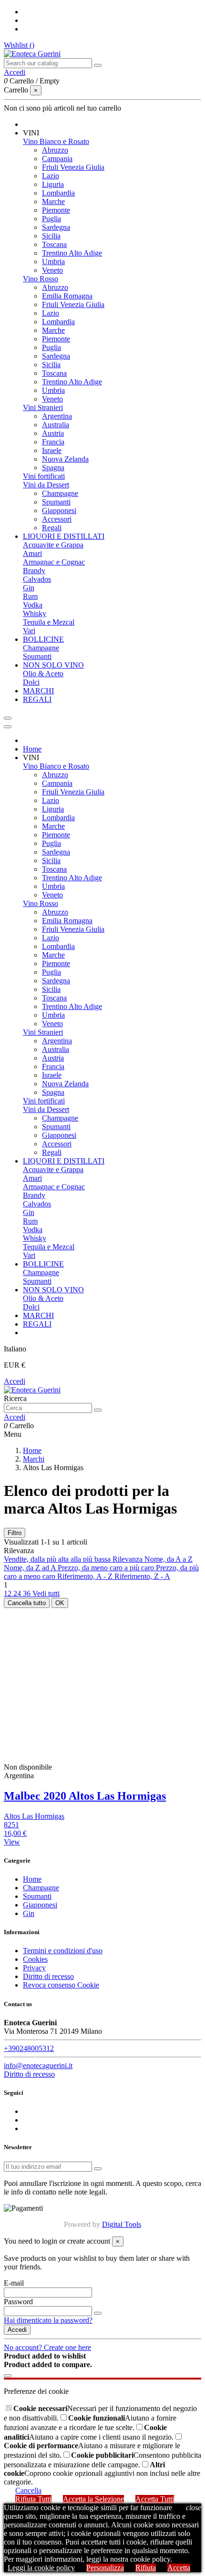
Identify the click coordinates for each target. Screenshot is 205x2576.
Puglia (51, 219)
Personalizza (105, 2568)
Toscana (54, 244)
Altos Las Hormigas (34, 1816)
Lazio (51, 176)
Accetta (179, 2568)
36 (28, 1593)
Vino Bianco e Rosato (56, 141)
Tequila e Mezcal (49, 622)
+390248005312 (29, 2048)
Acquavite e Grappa (53, 545)
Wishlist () (19, 45)
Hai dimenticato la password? (48, 2320)
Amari (32, 553)
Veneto (52, 270)
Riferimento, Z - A (142, 1576)
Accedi (15, 1381)
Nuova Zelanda (65, 459)
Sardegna (56, 227)
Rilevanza (128, 1559)
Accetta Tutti (155, 2499)
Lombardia (58, 193)
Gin (29, 588)
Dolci (31, 682)
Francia (53, 442)
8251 (11, 1825)
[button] (31, 133)
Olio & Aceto (43, 674)
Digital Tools (122, 2224)
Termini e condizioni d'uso (63, 1951)
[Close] (8, 727)
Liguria (53, 184)
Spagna (53, 468)
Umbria (53, 262)
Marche (53, 201)
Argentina (57, 416)
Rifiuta (146, 2568)
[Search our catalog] (98, 65)
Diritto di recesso (48, 1976)
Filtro (15, 1533)
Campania (57, 159)
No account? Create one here (47, 2347)
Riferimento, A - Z (86, 1576)
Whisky (35, 613)
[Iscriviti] (98, 2169)
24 (18, 1593)
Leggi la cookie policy (41, 2568)
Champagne (60, 493)
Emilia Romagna (67, 296)
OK (60, 1603)
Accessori (57, 519)
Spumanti (56, 502)
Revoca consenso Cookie (61, 1985)
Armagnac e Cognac (54, 562)
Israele (52, 450)
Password (18, 2302)
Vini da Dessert (46, 485)
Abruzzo (55, 150)
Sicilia (51, 236)
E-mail (14, 2283)
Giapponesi (59, 510)
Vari (29, 631)
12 (9, 1593)
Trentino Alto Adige (72, 253)
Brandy (34, 571)
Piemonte (56, 210)
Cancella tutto (27, 1603)
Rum (30, 596)
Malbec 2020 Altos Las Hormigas (85, 1796)
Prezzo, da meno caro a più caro (107, 1568)
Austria (53, 433)
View (12, 1842)
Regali (52, 528)
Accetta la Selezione (93, 2499)
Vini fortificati (44, 476)
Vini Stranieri (43, 407)
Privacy (34, 1968)
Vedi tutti (46, 1593)
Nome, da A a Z (169, 1559)
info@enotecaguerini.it (38, 2066)
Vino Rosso (41, 279)
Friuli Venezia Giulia (73, 167)
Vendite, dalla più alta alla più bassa (58, 1559)
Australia (56, 425)
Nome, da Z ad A (31, 1568)
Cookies (35, 1959)
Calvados (37, 579)
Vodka (33, 605)
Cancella (28, 2490)
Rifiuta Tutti (33, 2499)
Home (32, 1879)
